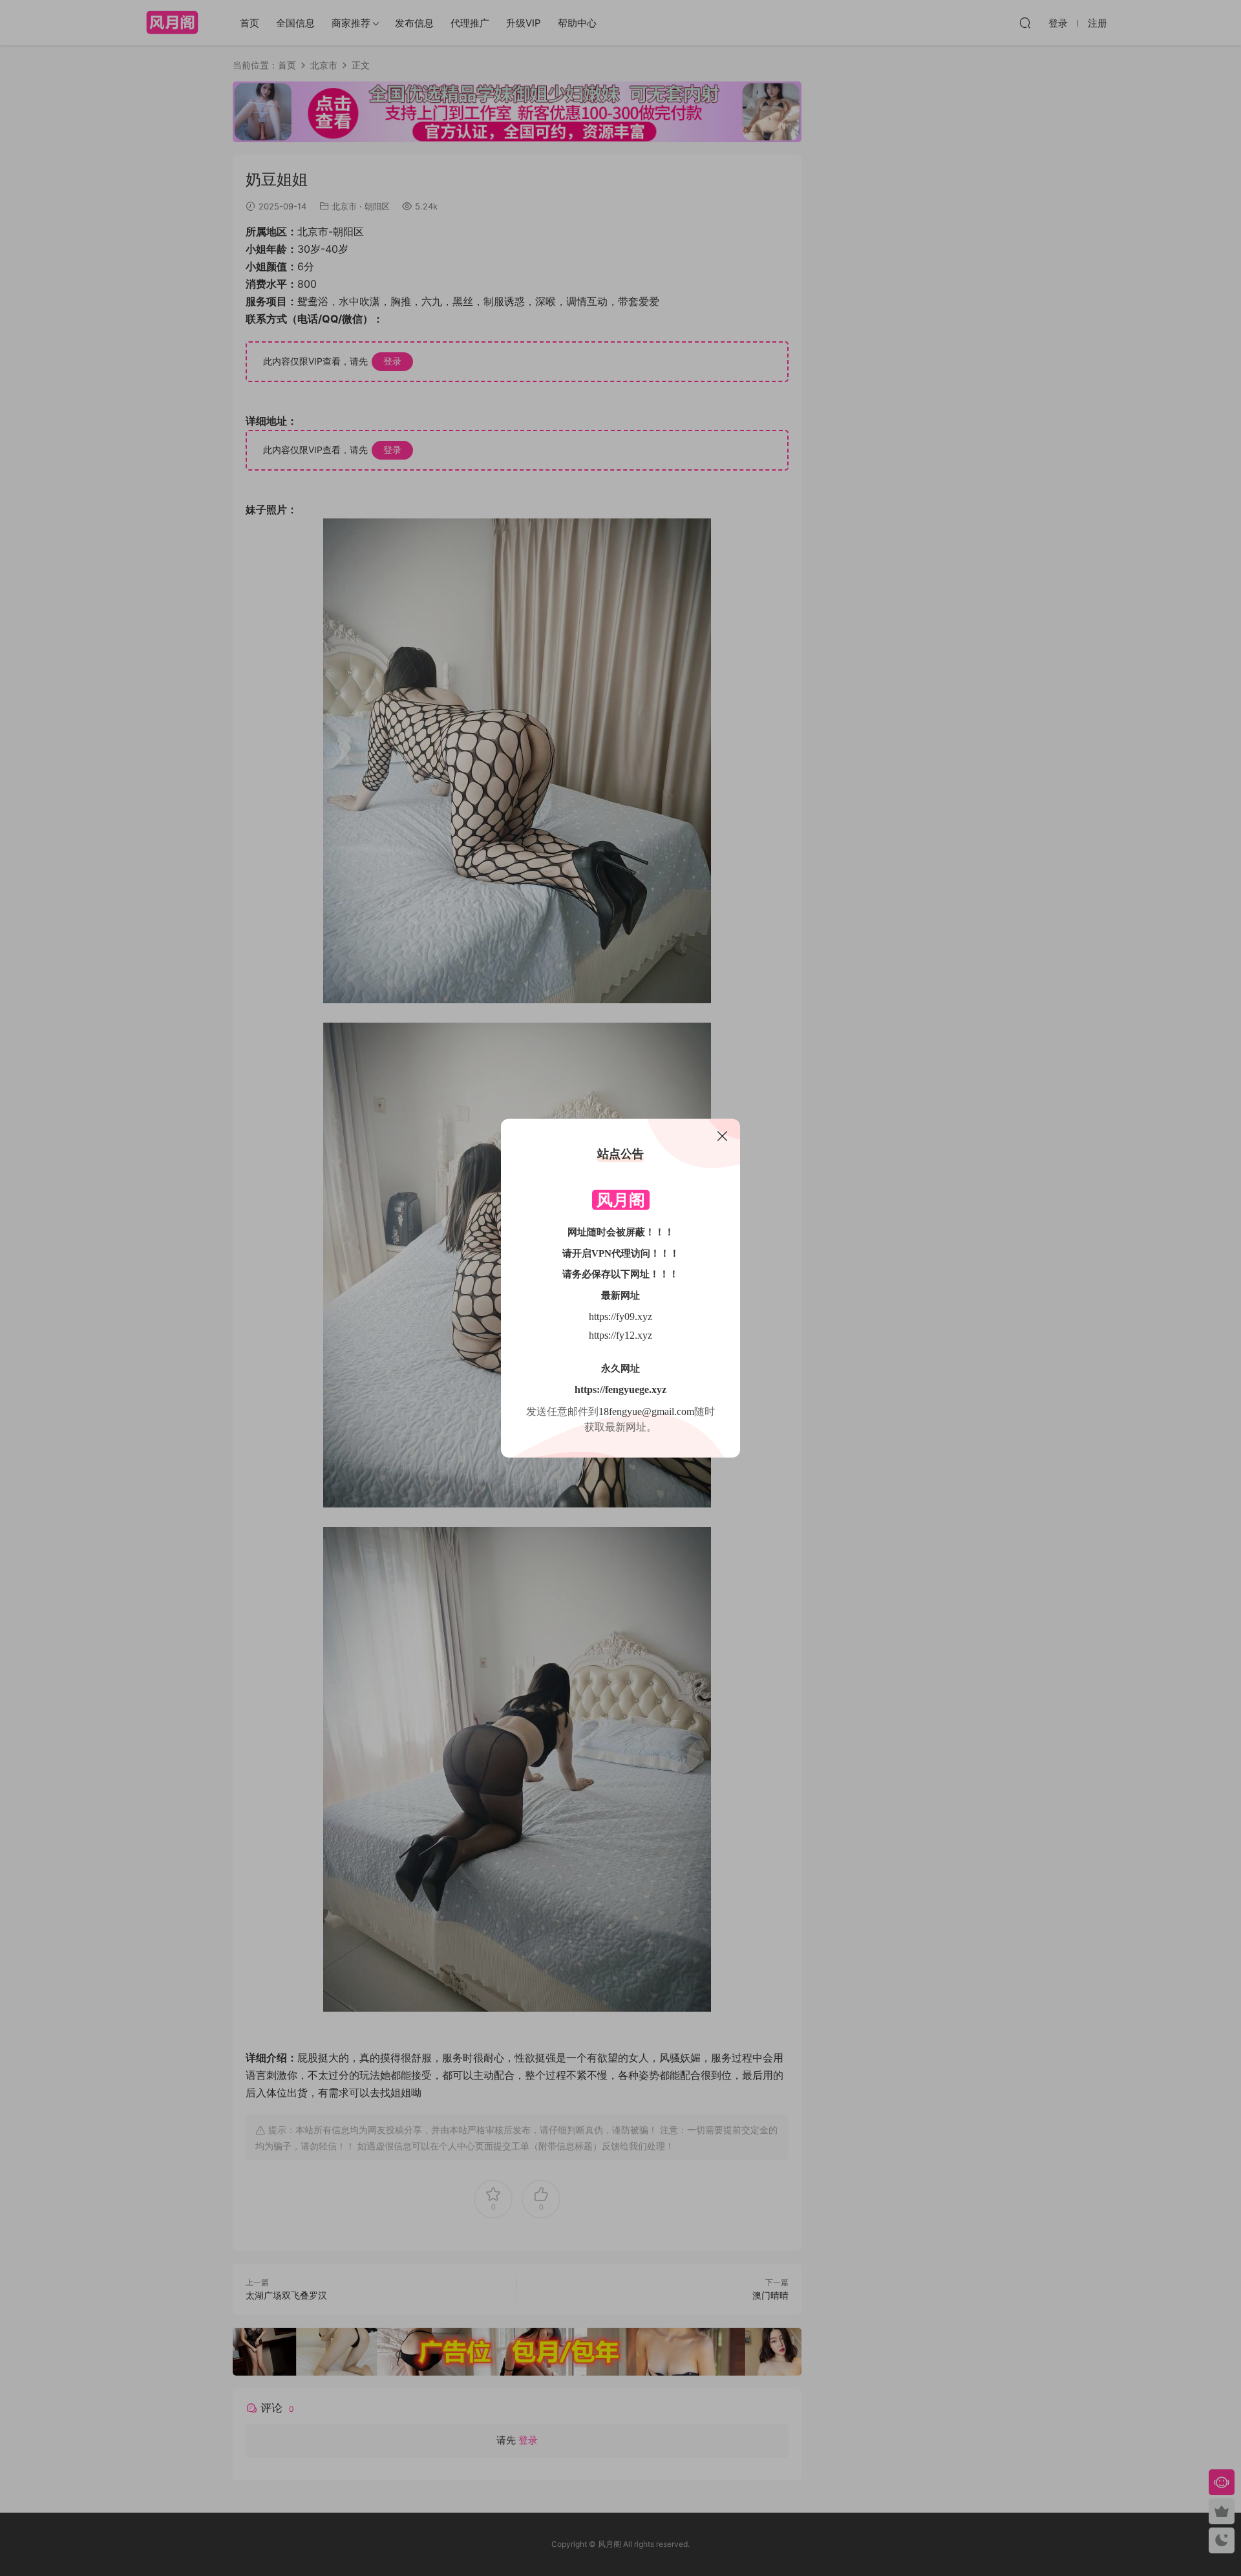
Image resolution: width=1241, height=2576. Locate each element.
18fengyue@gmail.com (646, 1411)
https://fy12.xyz (620, 1335)
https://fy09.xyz (620, 1316)
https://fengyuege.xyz (620, 1389)
